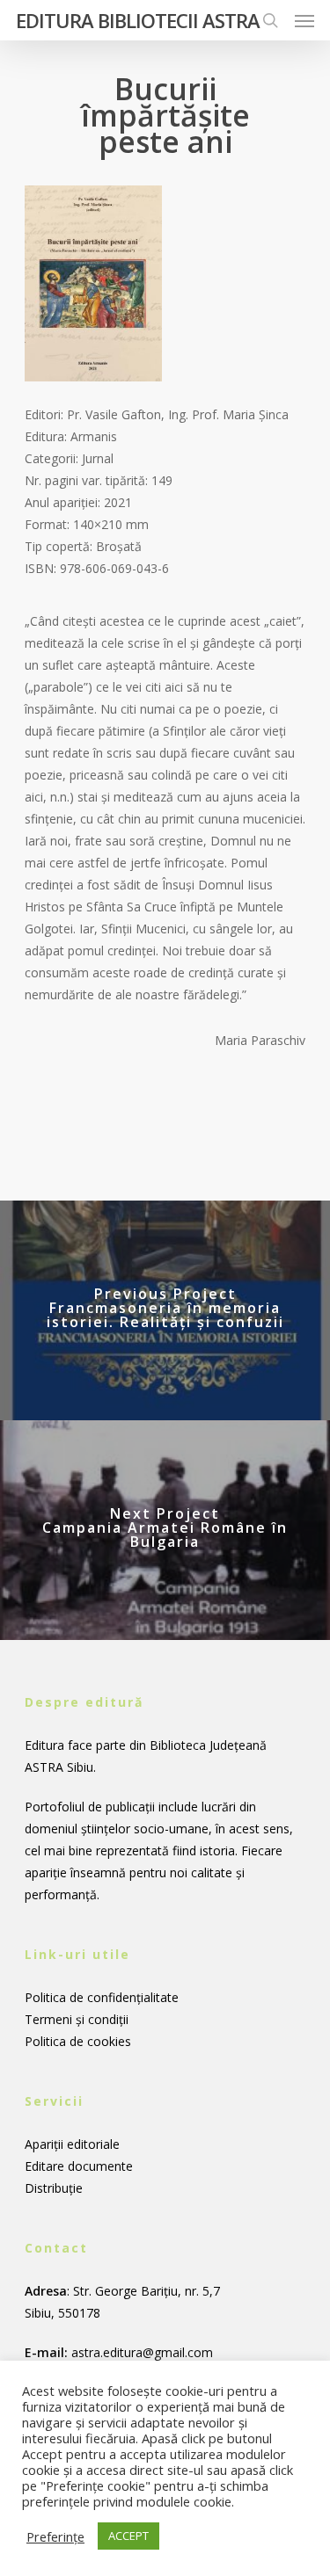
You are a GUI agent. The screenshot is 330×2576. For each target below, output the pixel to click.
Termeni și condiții (77, 2019)
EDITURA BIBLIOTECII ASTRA (138, 20)
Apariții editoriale (72, 2144)
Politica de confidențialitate (102, 1997)
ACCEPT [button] (128, 2536)
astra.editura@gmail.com (142, 2352)
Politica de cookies (78, 2041)
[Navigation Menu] (304, 20)
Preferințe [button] (55, 2536)
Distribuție (54, 2188)
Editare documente (79, 2166)
